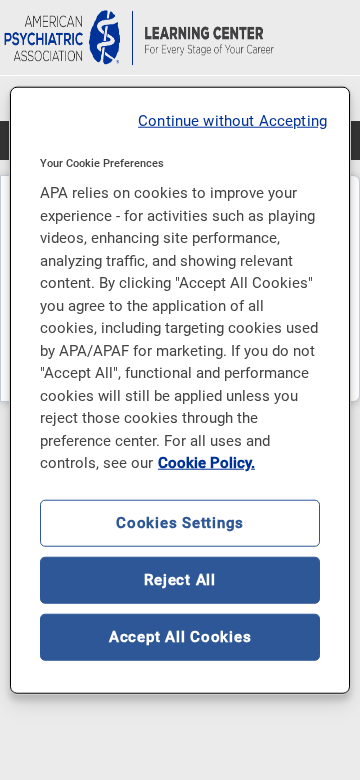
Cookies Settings (180, 522)
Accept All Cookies (180, 636)
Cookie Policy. (206, 463)
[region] (180, 390)
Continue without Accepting (232, 121)
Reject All (180, 579)
